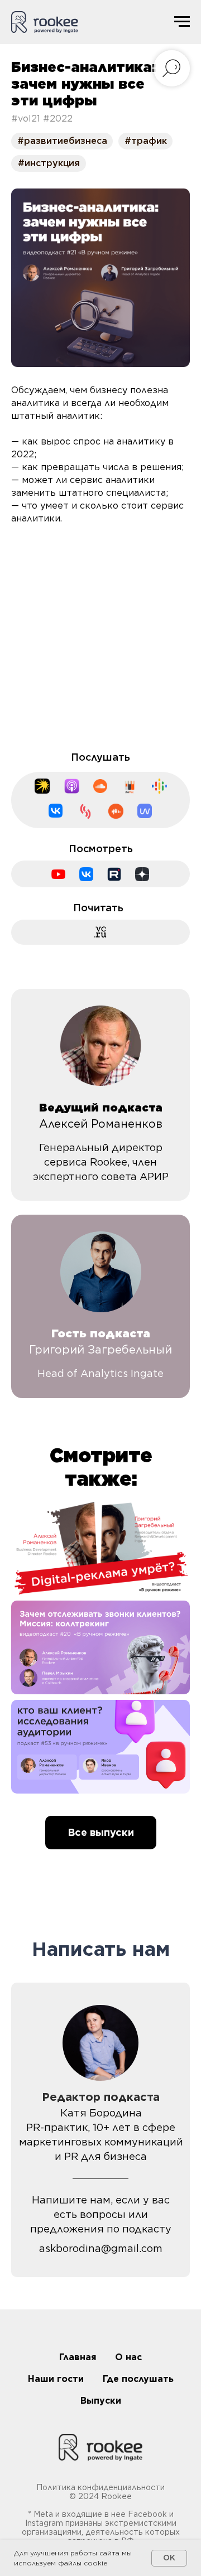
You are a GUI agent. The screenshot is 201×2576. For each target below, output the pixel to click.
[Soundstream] (85, 811)
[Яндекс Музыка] (42, 786)
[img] (100, 1548)
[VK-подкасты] (56, 811)
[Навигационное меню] (182, 22)
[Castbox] (116, 811)
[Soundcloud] (100, 786)
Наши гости (56, 2379)
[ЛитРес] (130, 787)
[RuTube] (114, 874)
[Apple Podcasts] (72, 786)
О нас (128, 2357)
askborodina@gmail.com (101, 2248)
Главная (78, 2357)
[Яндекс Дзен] (142, 874)
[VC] (101, 932)
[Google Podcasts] (159, 786)
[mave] (145, 811)
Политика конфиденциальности (100, 2487)
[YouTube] (58, 874)
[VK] (86, 874)
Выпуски (101, 2401)
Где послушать (138, 2379)
